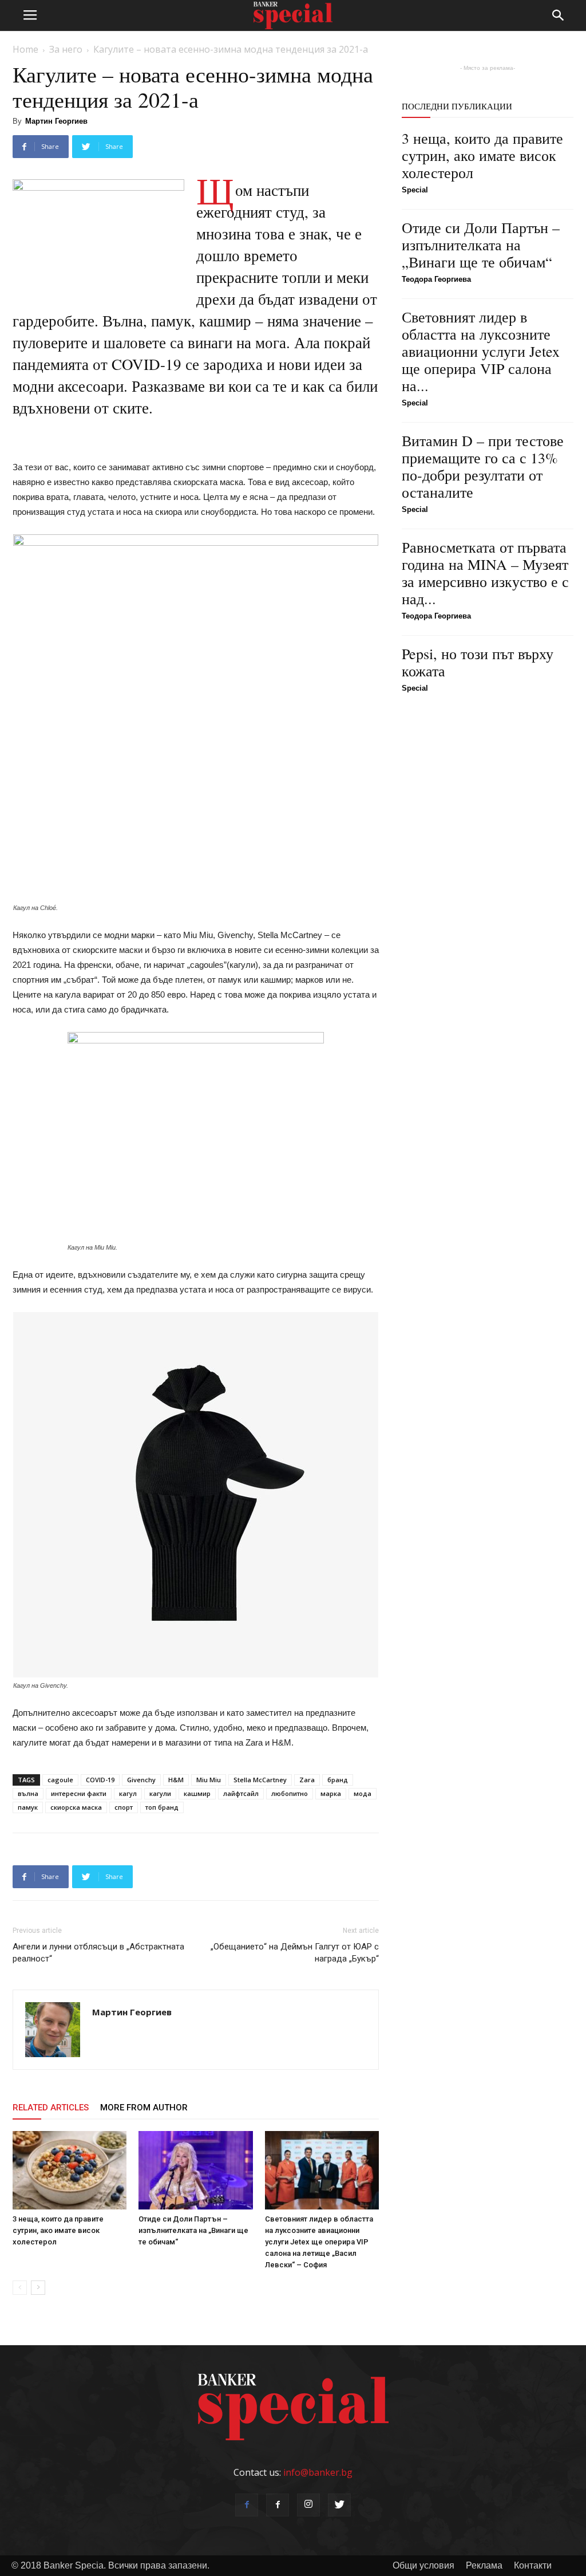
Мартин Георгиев (56, 121)
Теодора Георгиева (436, 279)
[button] (559, 15)
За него (66, 49)
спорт (124, 1807)
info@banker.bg (318, 2472)
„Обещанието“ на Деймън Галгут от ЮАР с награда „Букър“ (295, 1953)
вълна (28, 1793)
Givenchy (141, 1780)
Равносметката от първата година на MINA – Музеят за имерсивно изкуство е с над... (485, 573)
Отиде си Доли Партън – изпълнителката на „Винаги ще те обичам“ (193, 2230)
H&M (176, 1780)
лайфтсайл (241, 1793)
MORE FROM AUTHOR (144, 2108)
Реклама (484, 2565)
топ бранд (162, 1807)
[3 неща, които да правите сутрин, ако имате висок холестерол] (70, 2170)
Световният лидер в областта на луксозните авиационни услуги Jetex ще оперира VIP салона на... (481, 351)
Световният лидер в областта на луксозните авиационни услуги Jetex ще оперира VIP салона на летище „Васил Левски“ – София (319, 2242)
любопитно (290, 1793)
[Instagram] (308, 2505)
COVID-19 (100, 1780)
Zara (307, 1780)
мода (363, 1793)
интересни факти (79, 1793)
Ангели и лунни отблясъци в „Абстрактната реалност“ (98, 1953)
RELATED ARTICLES (51, 2108)
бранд (338, 1780)
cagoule (60, 1780)
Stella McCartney (260, 1780)
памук (28, 1807)
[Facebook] (247, 2505)
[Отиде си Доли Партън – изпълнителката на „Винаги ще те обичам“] (195, 2170)
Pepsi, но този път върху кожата (478, 662)
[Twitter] (339, 2505)
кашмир (197, 1793)
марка (331, 1793)
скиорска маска (76, 1807)
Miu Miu (209, 1780)
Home (25, 49)
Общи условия (423, 2565)
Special (415, 190)
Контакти (533, 2565)
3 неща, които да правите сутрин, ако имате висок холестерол (58, 2230)
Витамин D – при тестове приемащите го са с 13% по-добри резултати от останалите (483, 466)
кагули (160, 1793)
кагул (128, 1793)
